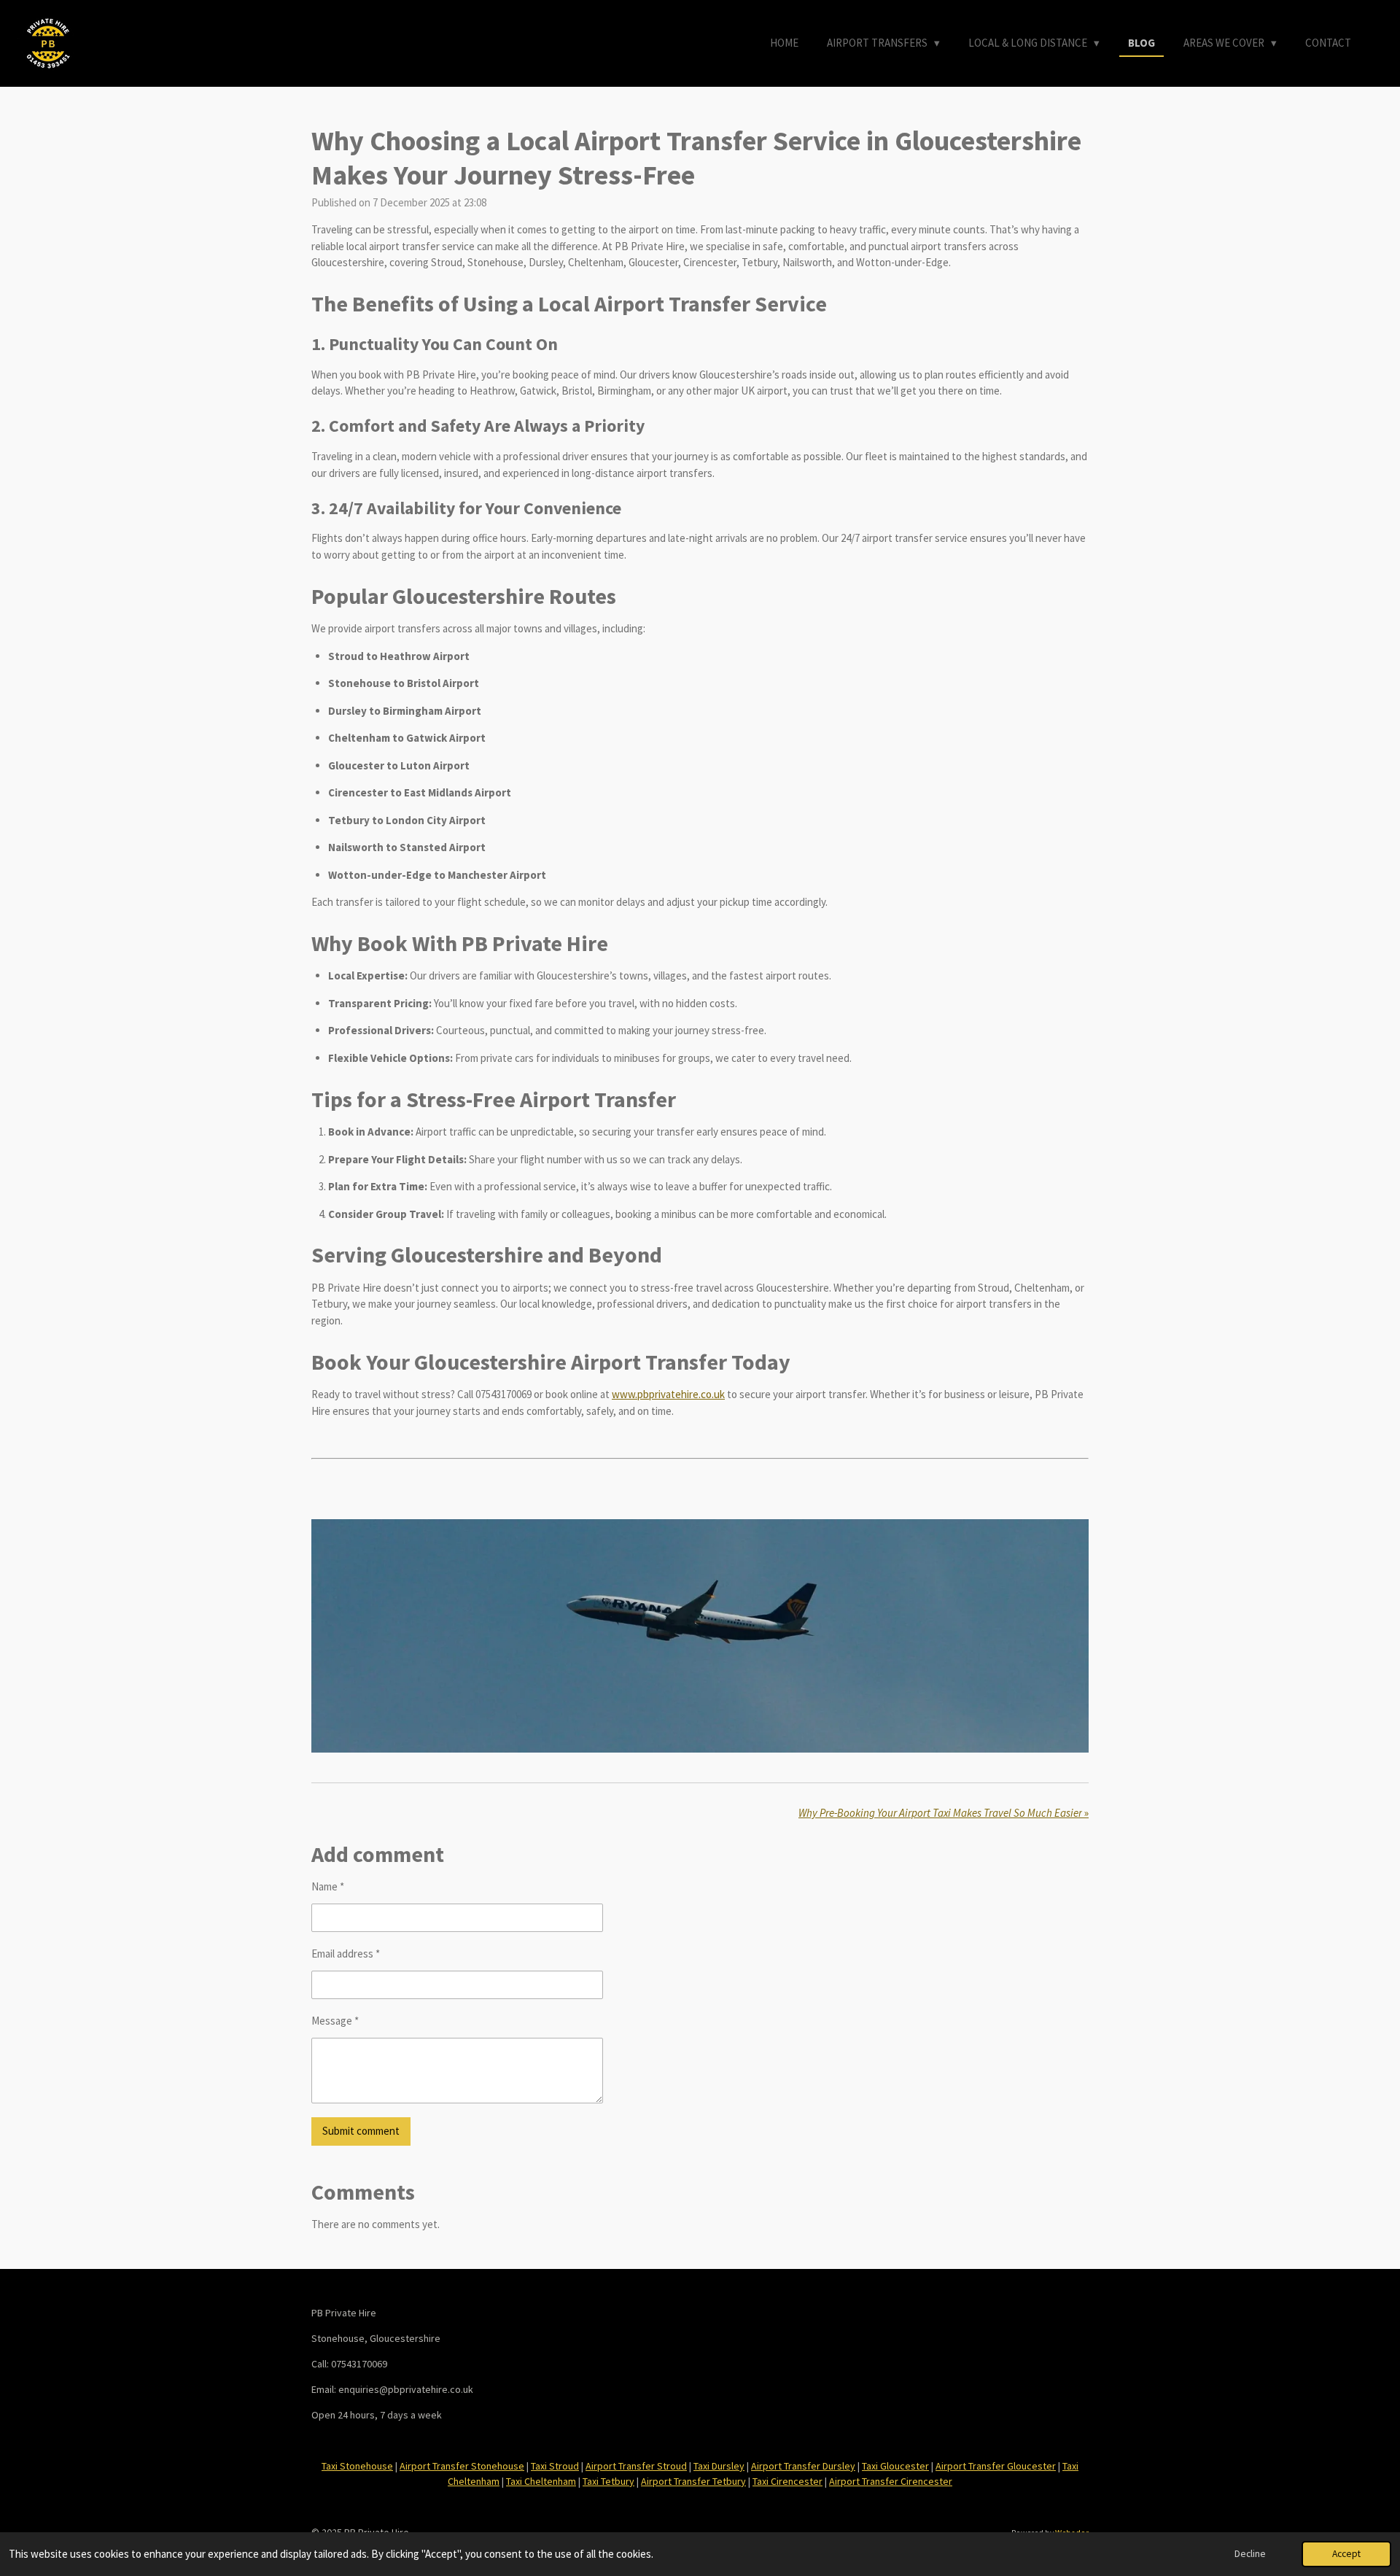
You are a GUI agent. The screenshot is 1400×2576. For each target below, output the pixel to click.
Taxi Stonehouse (357, 2466)
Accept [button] (1346, 2554)
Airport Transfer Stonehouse (462, 2466)
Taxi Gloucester (895, 2466)
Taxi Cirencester (787, 2481)
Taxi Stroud (555, 2466)
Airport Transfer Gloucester (996, 2466)
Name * (328, 1886)
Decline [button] (1250, 2554)
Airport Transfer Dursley (803, 2466)
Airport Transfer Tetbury (693, 2481)
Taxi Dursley (719, 2466)
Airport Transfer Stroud (636, 2466)
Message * (335, 2021)
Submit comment (361, 2131)
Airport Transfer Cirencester (891, 2481)
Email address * (346, 1954)
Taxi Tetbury (608, 2481)
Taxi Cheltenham (541, 2481)
